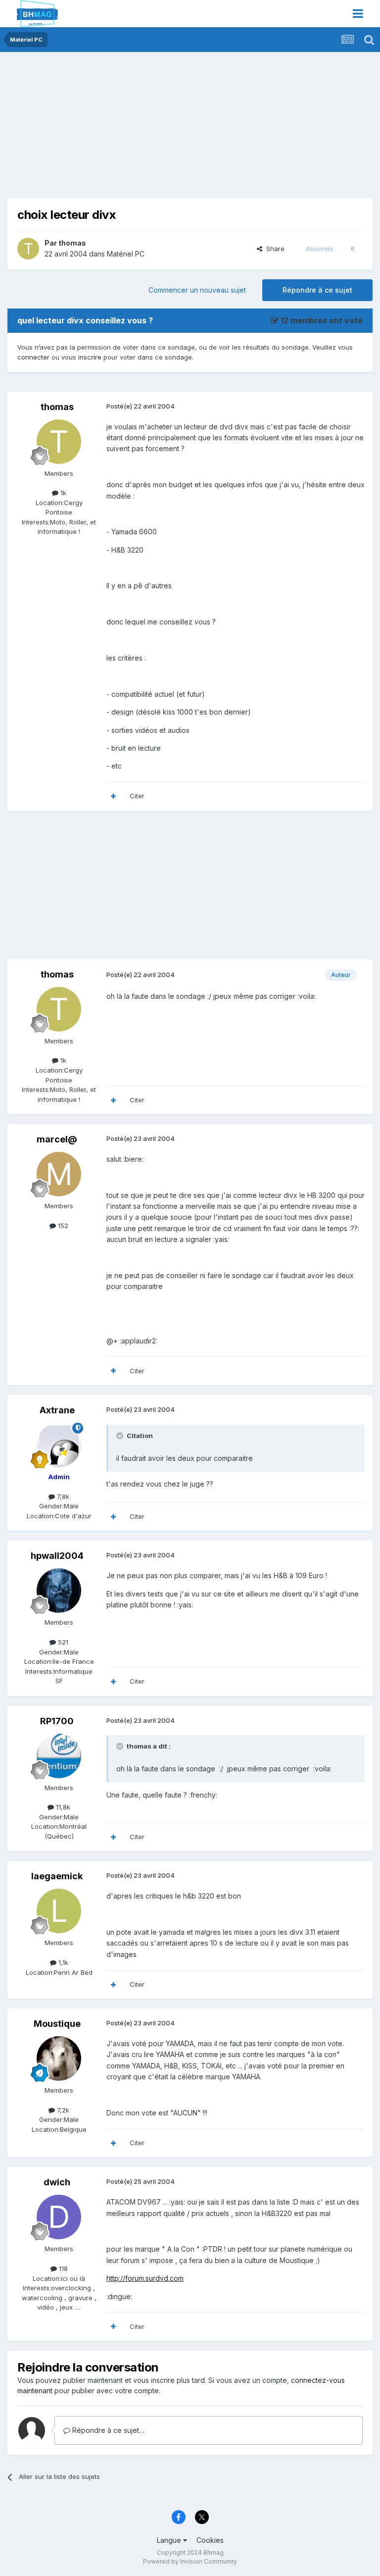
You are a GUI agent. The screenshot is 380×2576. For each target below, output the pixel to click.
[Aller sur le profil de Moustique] (59, 2059)
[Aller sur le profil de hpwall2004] (59, 1591)
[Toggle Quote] (121, 1436)
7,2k (62, 2110)
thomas (72, 243)
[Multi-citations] (113, 796)
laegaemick (57, 1876)
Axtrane (57, 1410)
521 (62, 1642)
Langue (170, 2540)
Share (273, 249)
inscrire (90, 357)
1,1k (62, 1962)
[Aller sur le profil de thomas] (28, 249)
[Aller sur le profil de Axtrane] (59, 1445)
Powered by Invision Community (190, 2561)
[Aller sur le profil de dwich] (59, 2217)
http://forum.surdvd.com (145, 2278)
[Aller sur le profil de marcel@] (59, 1174)
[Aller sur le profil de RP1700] (59, 1756)
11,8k (62, 1807)
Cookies (210, 2540)
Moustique (57, 2024)
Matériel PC (126, 254)
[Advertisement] (123, 129)
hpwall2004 (57, 1556)
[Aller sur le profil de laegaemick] (59, 1911)
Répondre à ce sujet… (107, 2430)
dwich (57, 2182)
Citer (137, 796)
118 (62, 2268)
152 (62, 1226)
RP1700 (57, 1721)
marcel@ (57, 1139)
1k (62, 493)
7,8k (62, 1496)
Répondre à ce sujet (317, 290)
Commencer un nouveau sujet (197, 290)
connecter (33, 357)
